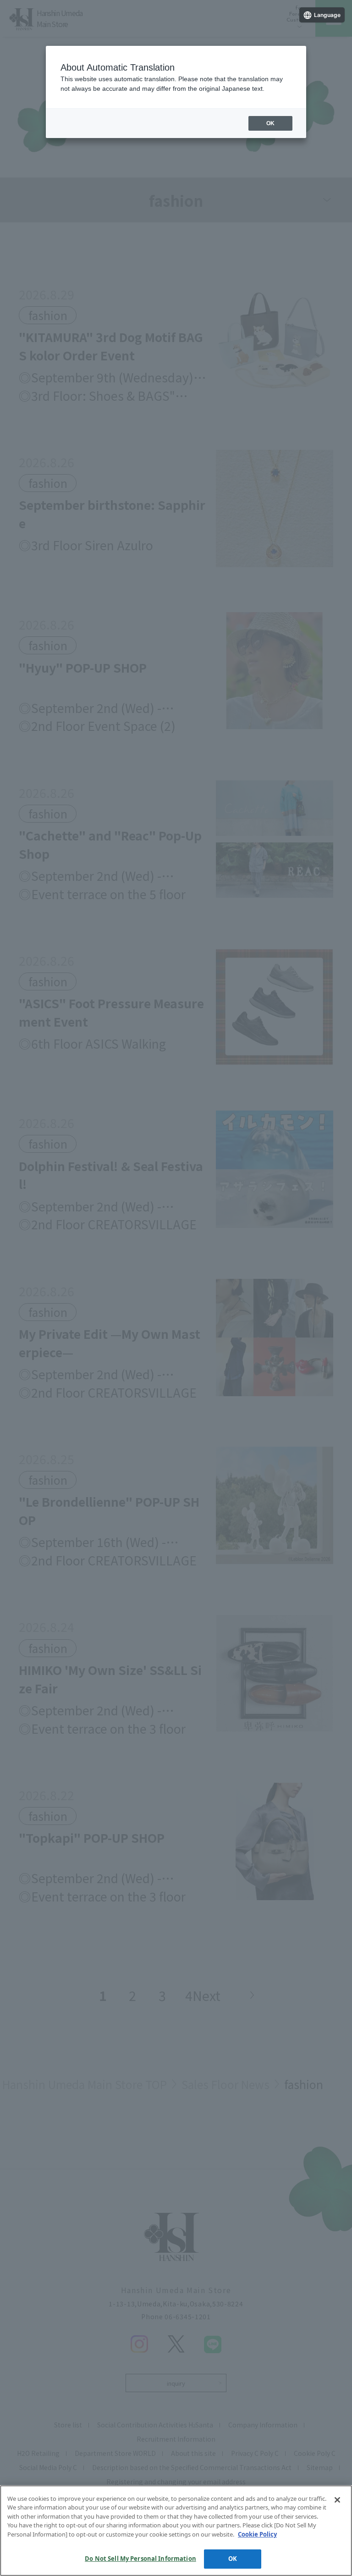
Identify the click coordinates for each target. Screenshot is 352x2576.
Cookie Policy (257, 2534)
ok (270, 123)
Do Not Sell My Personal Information (140, 2559)
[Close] (337, 2500)
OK (233, 2559)
